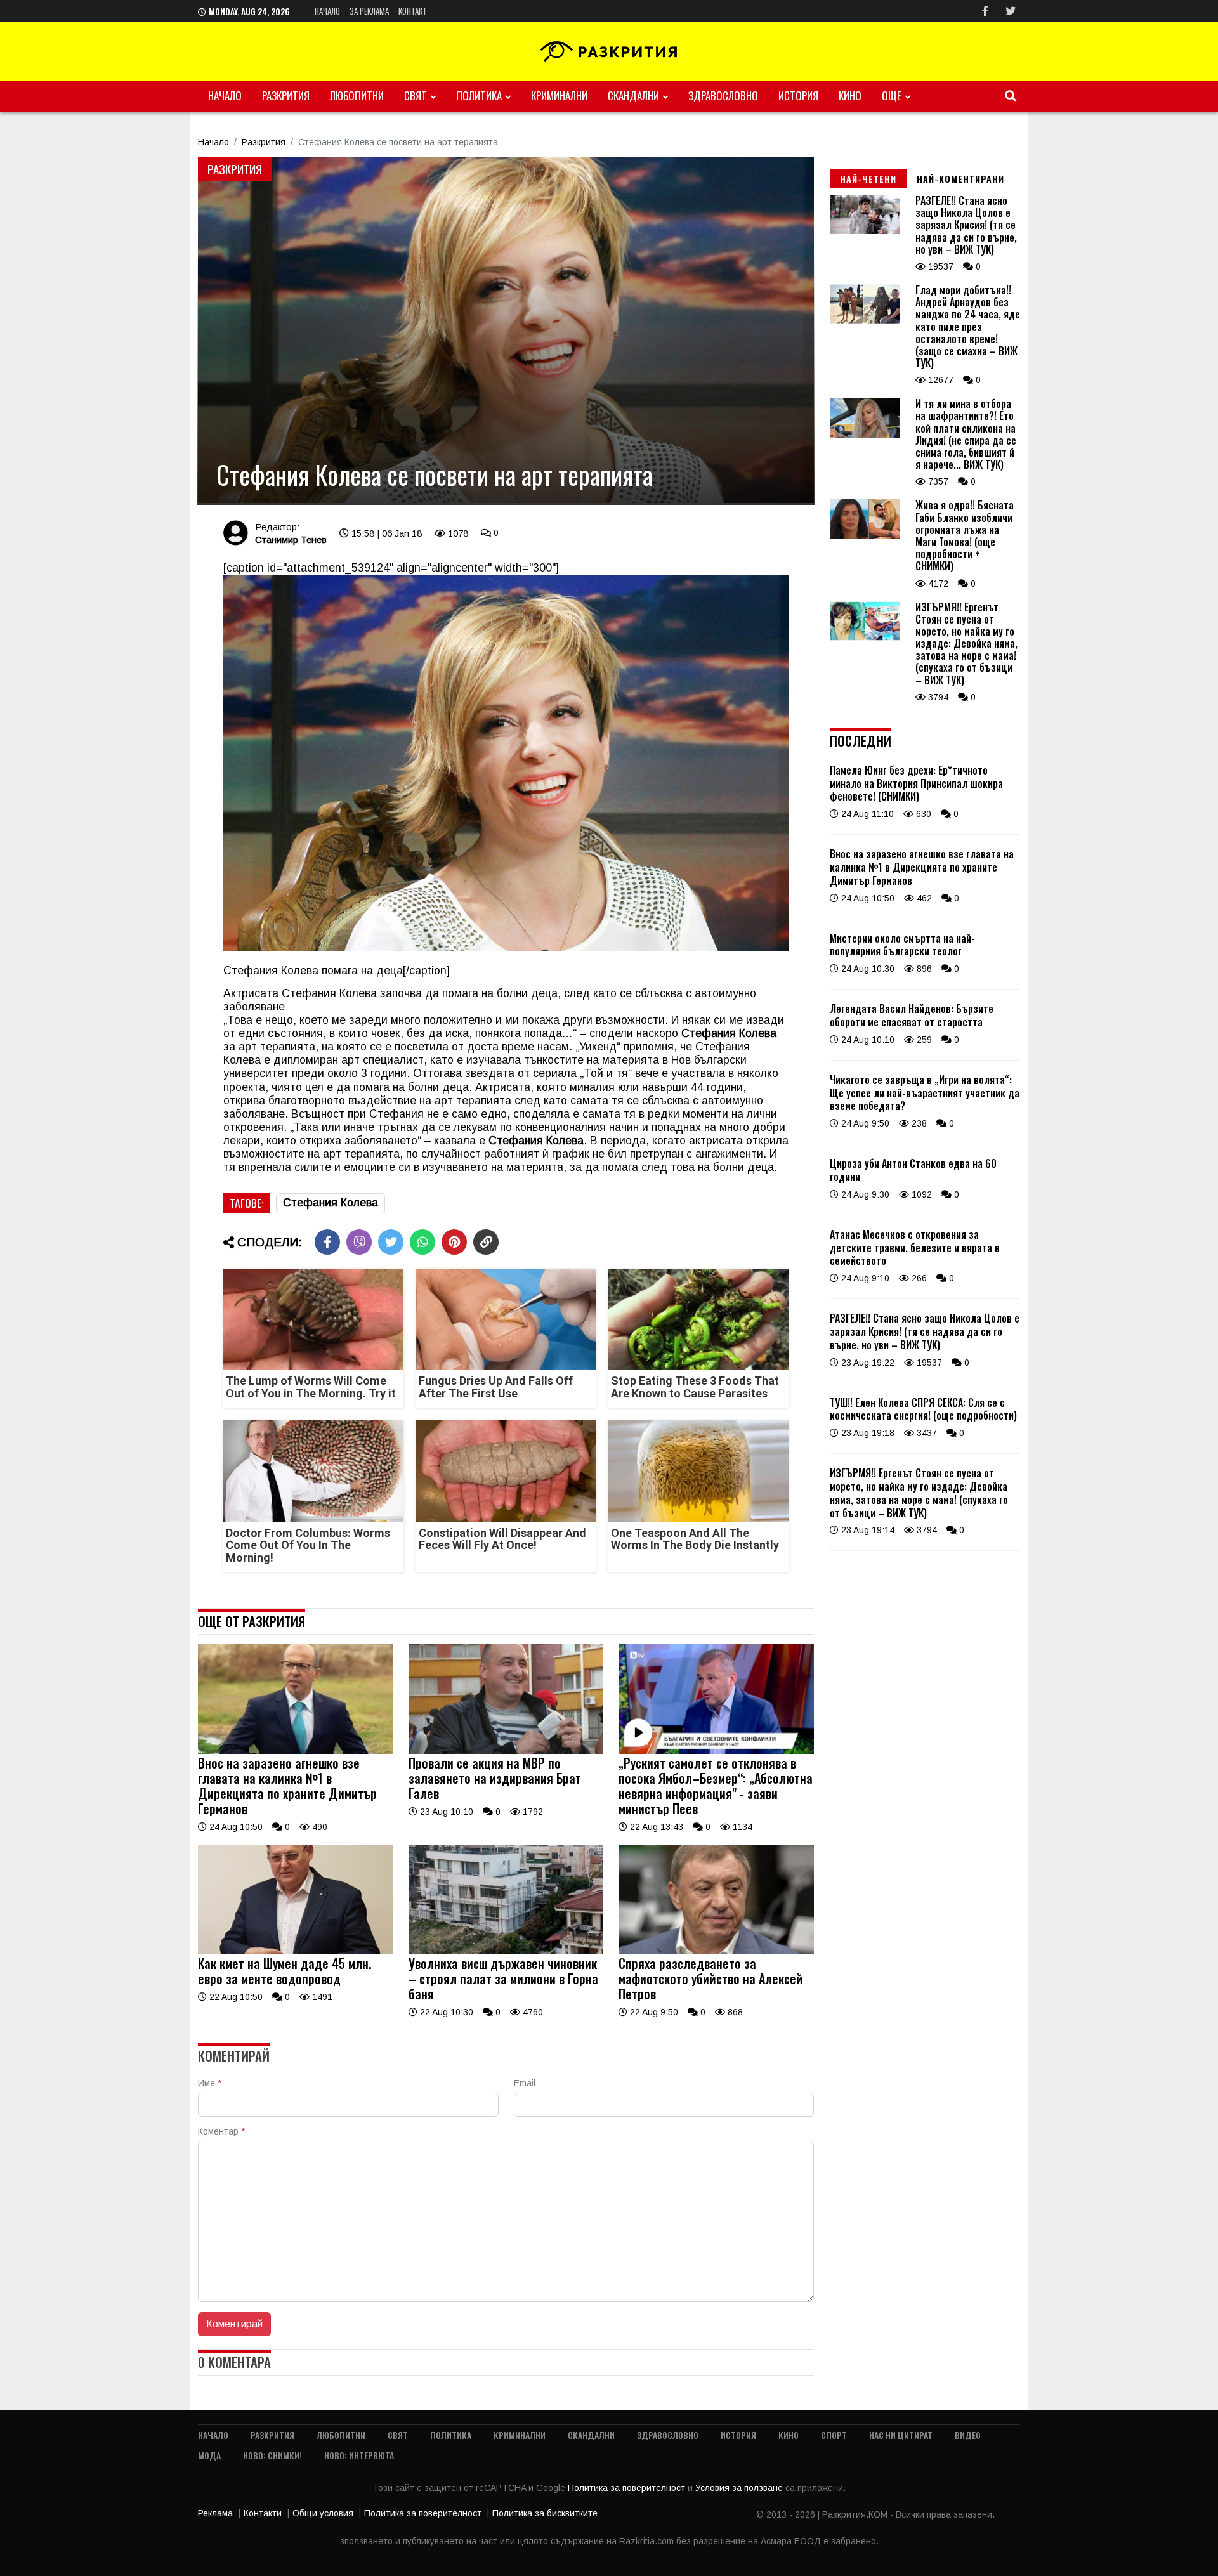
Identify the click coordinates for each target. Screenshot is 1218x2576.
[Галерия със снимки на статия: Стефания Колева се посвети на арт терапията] (506, 330)
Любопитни (357, 95)
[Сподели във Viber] (359, 1242)
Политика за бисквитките (545, 2513)
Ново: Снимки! (272, 2455)
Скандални (633, 95)
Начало (327, 11)
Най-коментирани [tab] (960, 179)
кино (850, 95)
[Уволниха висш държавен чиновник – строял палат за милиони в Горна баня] (506, 1951)
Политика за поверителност (628, 2488)
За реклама (369, 11)
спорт (834, 2435)
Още (892, 95)
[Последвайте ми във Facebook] (985, 11)
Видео (968, 2435)
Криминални (559, 95)
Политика (479, 95)
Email (525, 2083)
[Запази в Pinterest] (454, 1242)
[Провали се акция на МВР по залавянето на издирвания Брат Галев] (506, 1751)
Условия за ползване (740, 2488)
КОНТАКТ (413, 11)
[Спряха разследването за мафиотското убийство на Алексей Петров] (716, 1951)
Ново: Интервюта (359, 2455)
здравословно (723, 95)
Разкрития (286, 95)
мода (209, 2455)
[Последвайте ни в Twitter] (1011, 11)
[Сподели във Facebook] (327, 1242)
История (798, 95)
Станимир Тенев (291, 539)
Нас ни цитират (901, 2435)
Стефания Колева (331, 1203)
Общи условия (323, 2513)
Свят (416, 95)
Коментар (221, 2131)
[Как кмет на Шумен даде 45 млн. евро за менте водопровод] (296, 1951)
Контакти (263, 2513)
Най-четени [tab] (868, 179)
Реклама (215, 2513)
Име (210, 2083)
